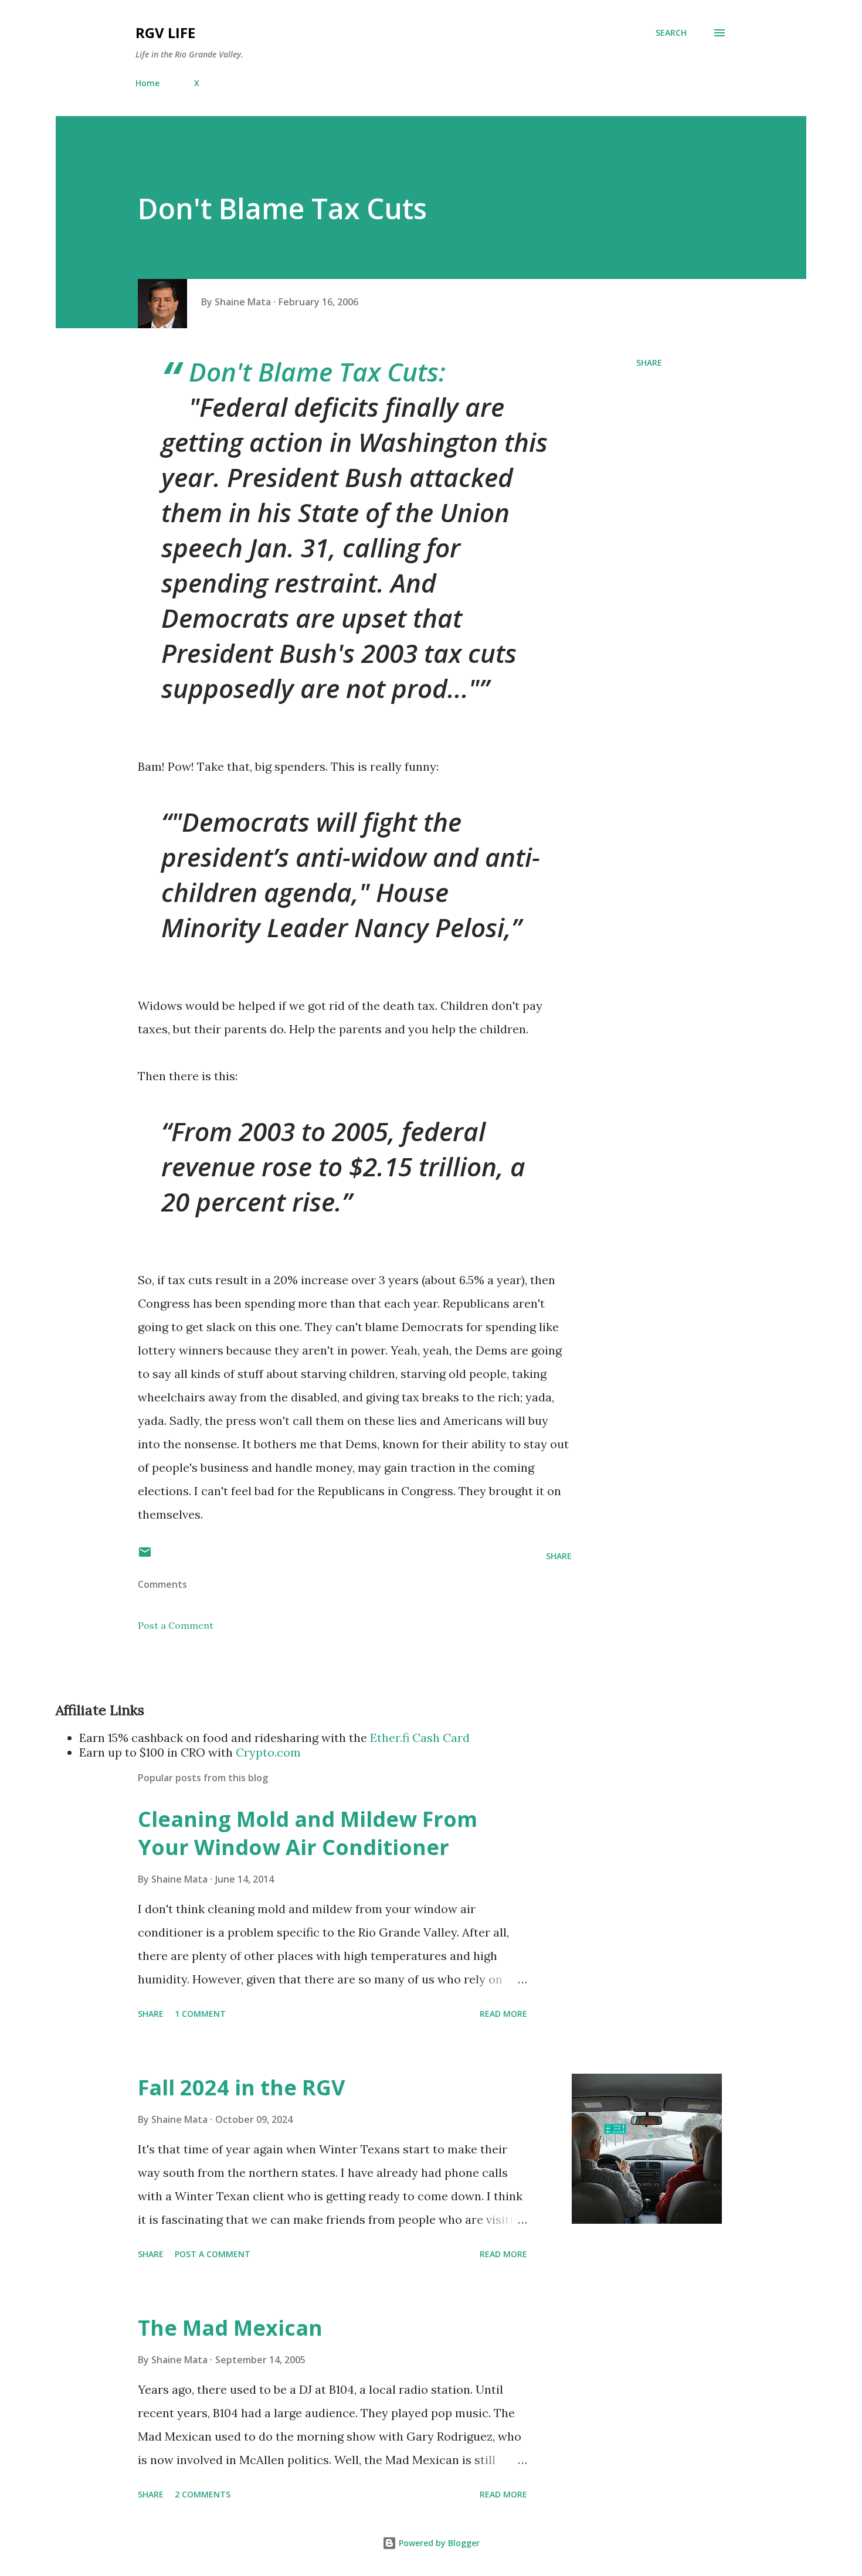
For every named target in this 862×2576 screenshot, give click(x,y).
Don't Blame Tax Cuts (282, 208)
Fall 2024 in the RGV (241, 2087)
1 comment (200, 2014)
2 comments (203, 2494)
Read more (503, 2014)
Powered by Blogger (438, 2543)
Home (147, 83)
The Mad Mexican (230, 2328)
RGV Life (165, 33)
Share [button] (649, 363)
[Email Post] (145, 1556)
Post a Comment (176, 1625)
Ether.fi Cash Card (420, 1738)
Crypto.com (268, 1752)
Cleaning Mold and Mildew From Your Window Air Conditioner (308, 1833)
